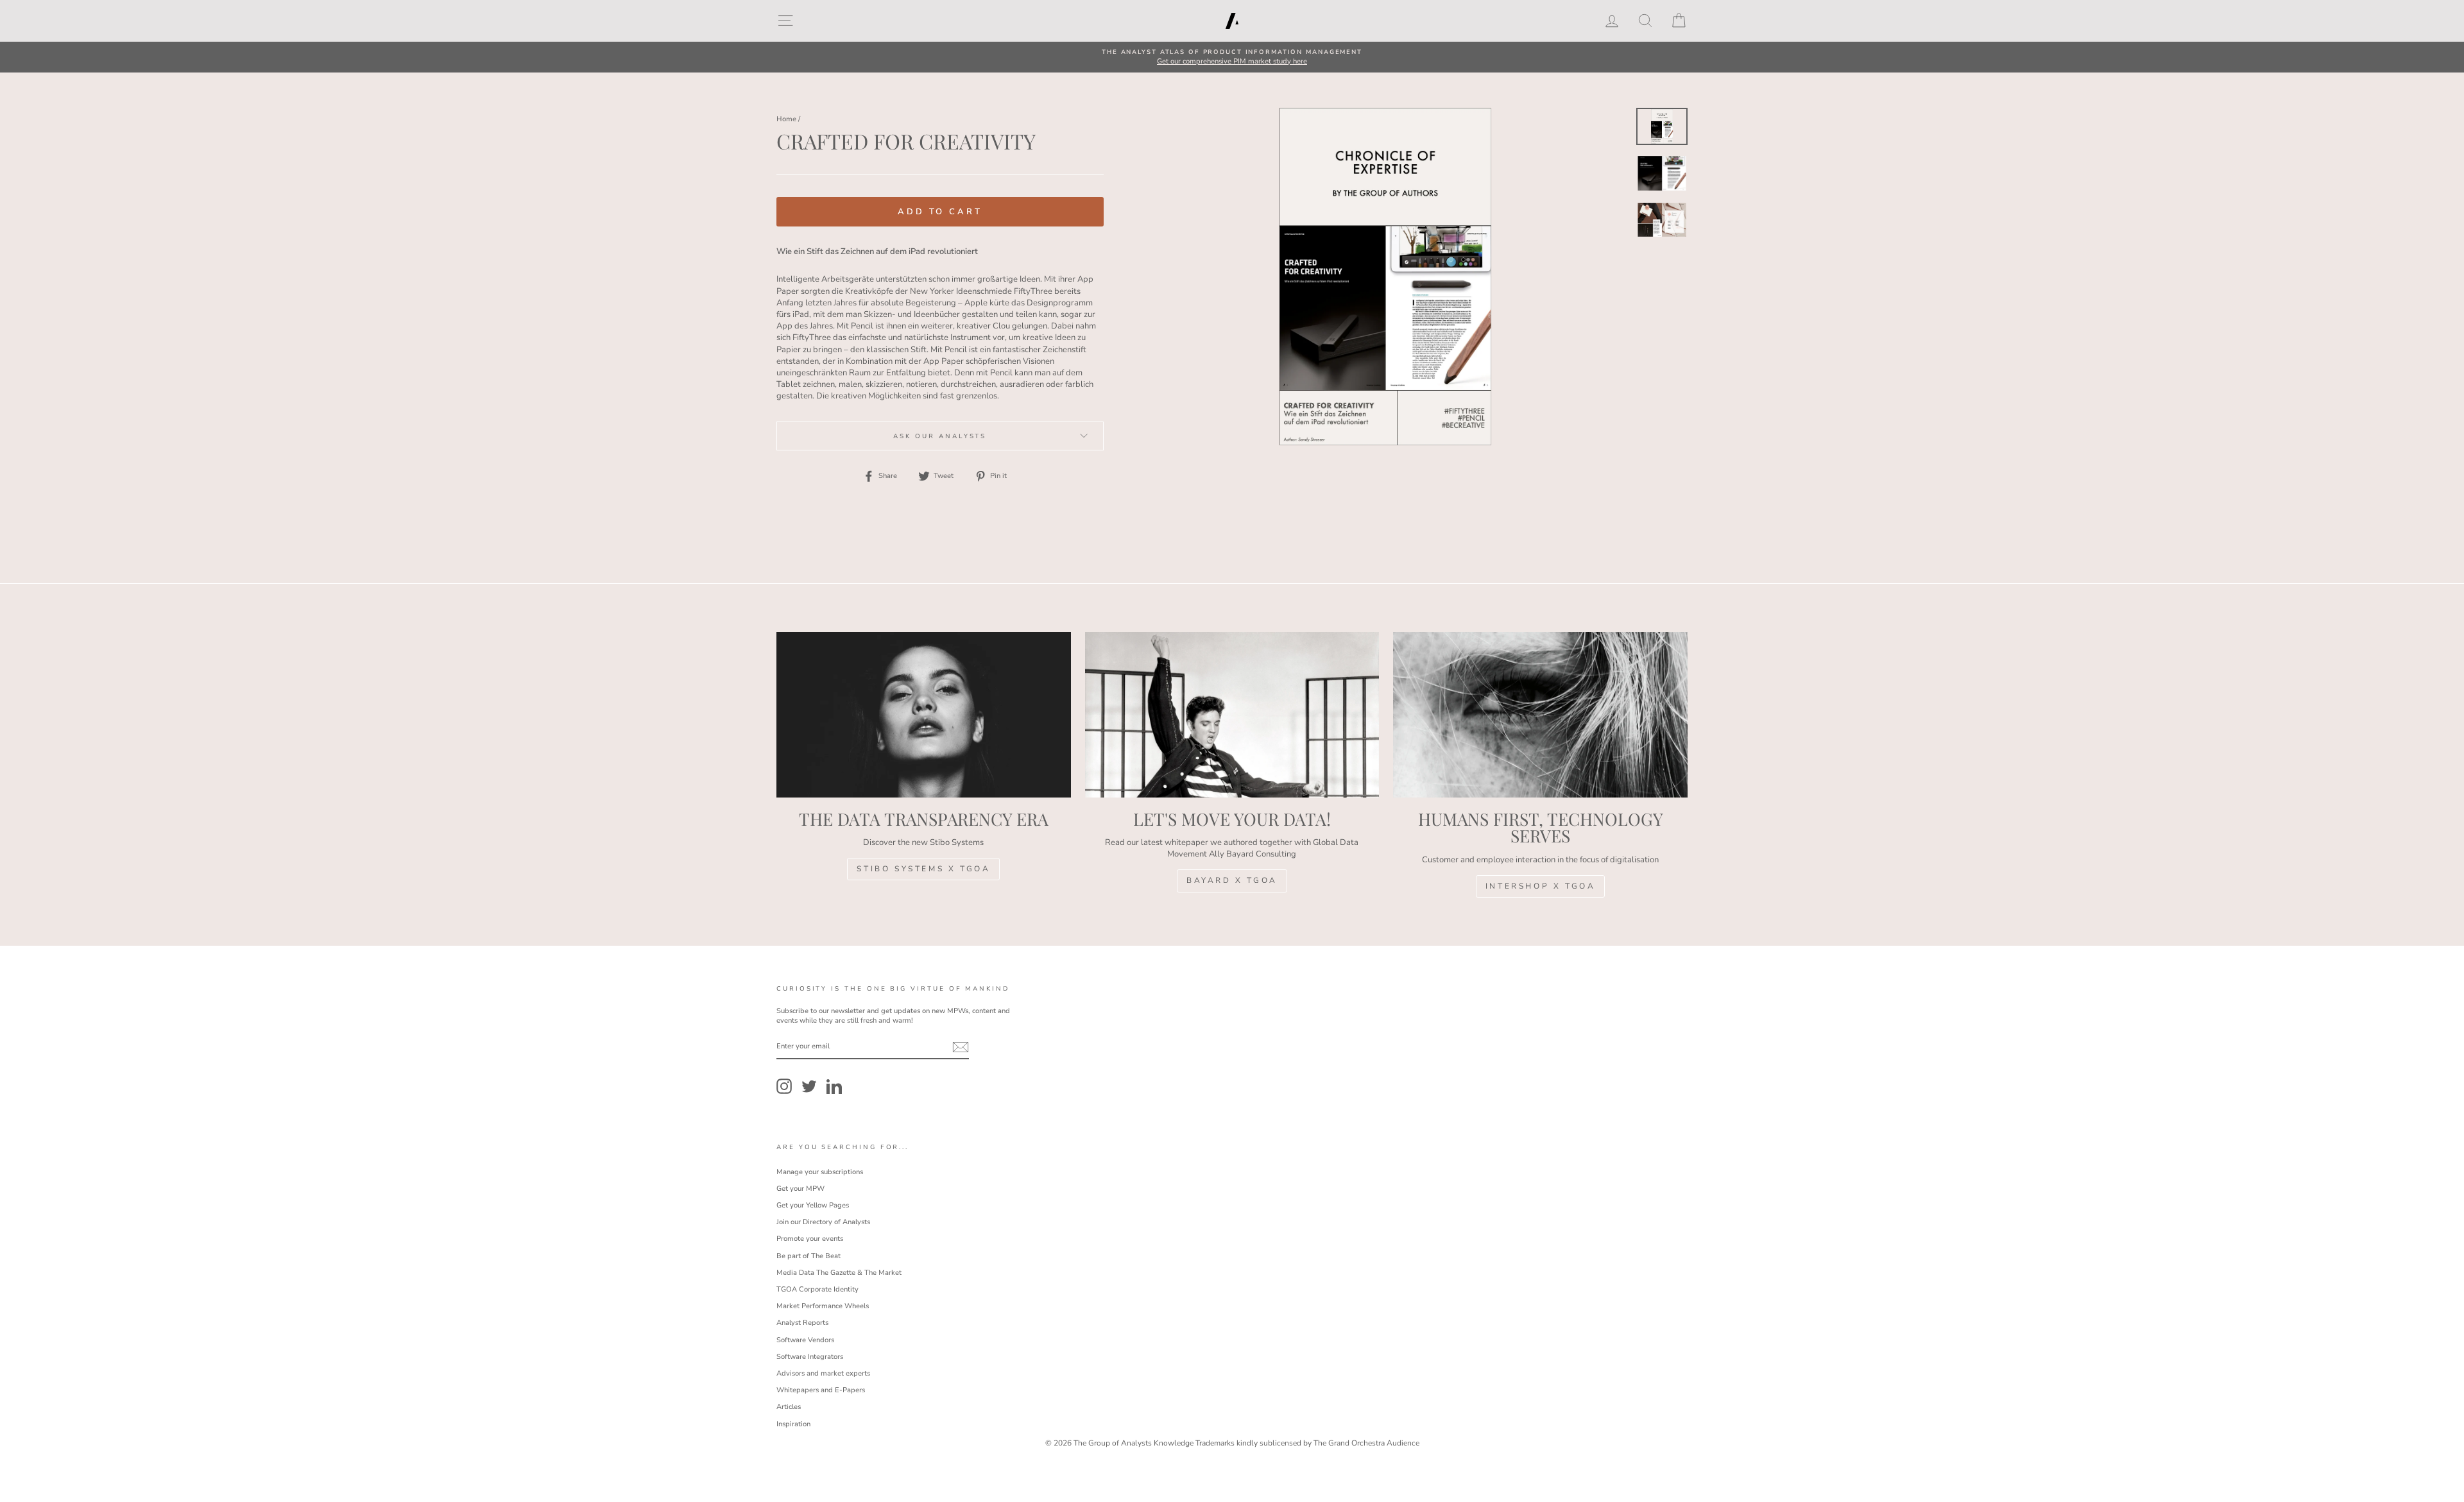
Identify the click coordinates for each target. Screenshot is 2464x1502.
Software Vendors (805, 1340)
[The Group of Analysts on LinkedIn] (834, 1086)
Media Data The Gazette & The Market (839, 1273)
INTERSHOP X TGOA (1541, 886)
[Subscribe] (961, 1047)
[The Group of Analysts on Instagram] (784, 1086)
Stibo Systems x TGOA (923, 869)
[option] (1232, 57)
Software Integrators (810, 1357)
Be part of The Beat (809, 1256)
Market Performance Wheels (823, 1306)
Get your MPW (800, 1189)
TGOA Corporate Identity (817, 1289)
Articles (789, 1407)
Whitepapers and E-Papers (821, 1390)
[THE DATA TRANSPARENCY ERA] (924, 715)
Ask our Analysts (940, 436)
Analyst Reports (802, 1323)
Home (786, 119)
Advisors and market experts (823, 1373)
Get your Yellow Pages (813, 1205)
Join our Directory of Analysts (823, 1222)
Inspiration (793, 1424)
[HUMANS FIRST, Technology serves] (1540, 715)
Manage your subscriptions (820, 1172)
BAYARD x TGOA (1232, 880)
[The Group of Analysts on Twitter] (809, 1086)
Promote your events (810, 1239)
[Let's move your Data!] (1232, 715)
